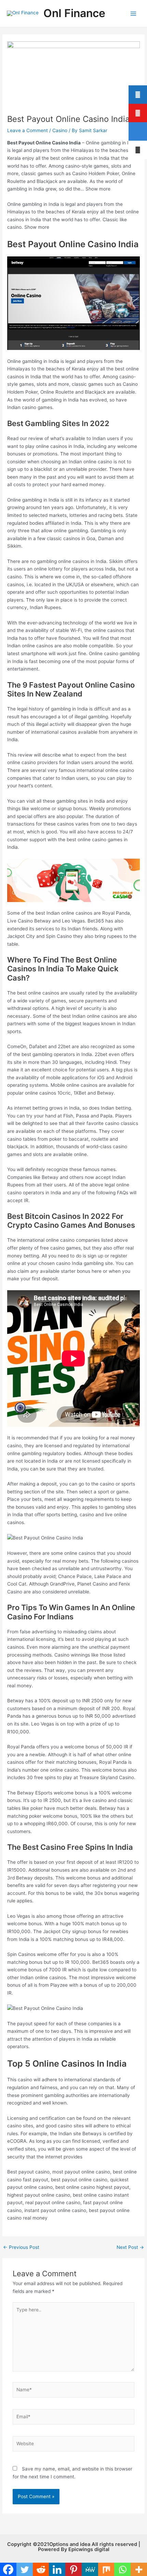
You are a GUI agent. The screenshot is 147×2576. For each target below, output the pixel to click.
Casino (60, 130)
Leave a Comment (28, 130)
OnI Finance (74, 13)
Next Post (130, 2248)
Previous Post (21, 2248)
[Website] (74, 2445)
